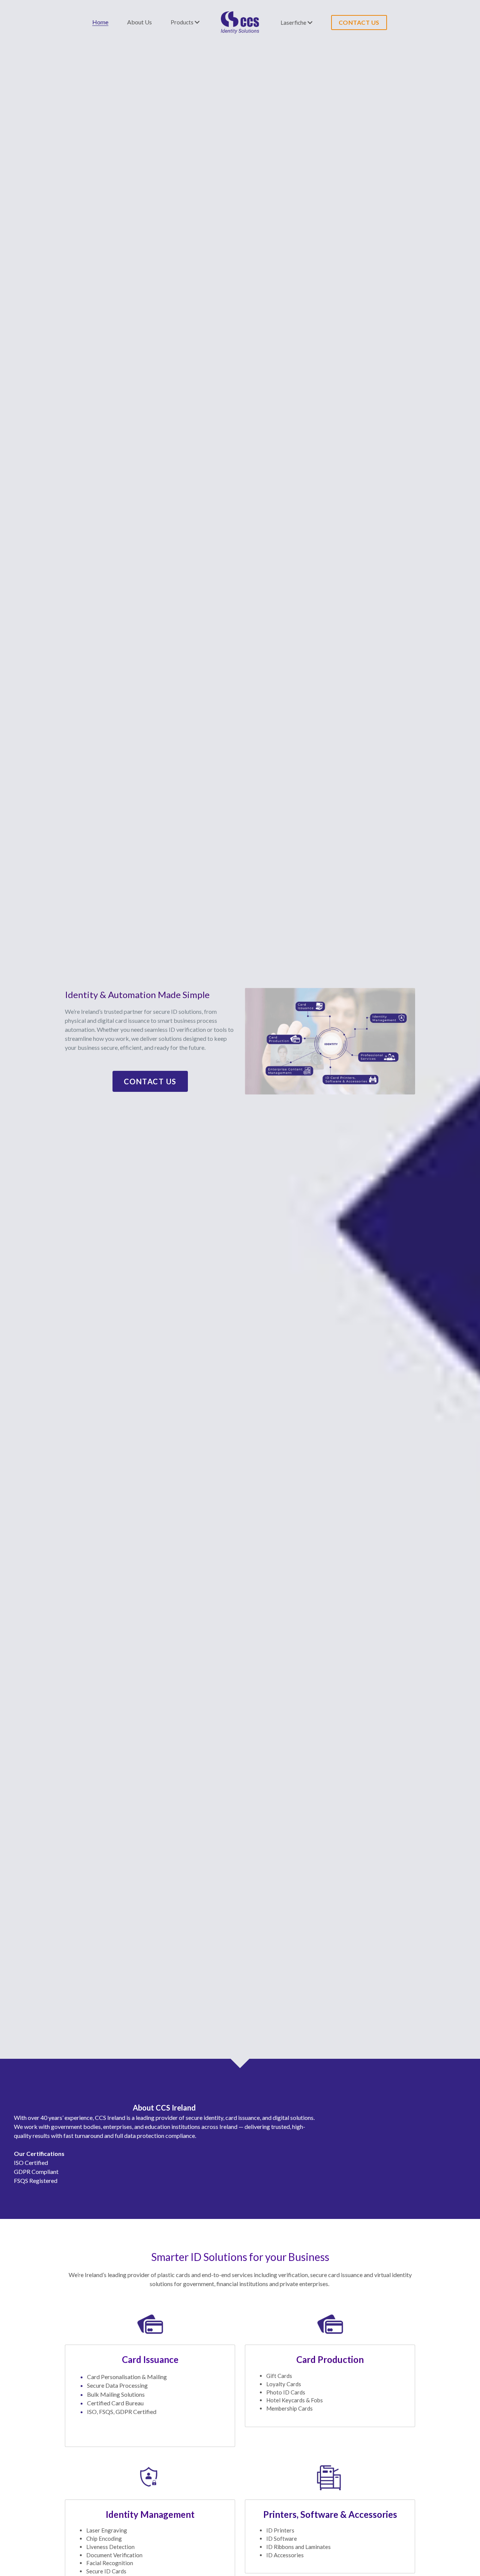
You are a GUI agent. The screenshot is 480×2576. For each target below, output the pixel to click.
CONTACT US (359, 22)
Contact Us (150, 1081)
